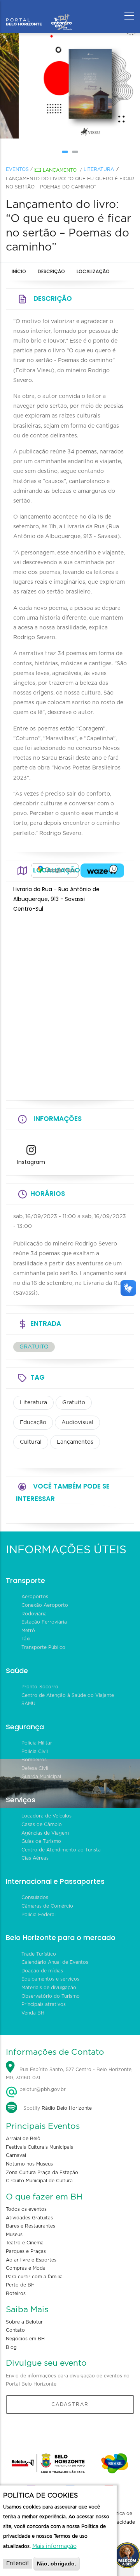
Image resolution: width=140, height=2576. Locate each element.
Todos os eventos (26, 2209)
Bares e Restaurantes (31, 2226)
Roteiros (16, 2294)
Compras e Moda (26, 2268)
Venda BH (33, 2013)
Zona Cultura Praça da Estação (42, 2173)
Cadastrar (70, 2404)
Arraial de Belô (23, 2139)
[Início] (39, 14)
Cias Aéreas (35, 1858)
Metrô (28, 1631)
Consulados (35, 1897)
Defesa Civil (35, 1768)
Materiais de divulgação (49, 1988)
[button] (65, 152)
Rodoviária (34, 1614)
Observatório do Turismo (51, 1996)
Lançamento (60, 170)
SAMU (28, 1704)
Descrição (51, 271)
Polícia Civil (35, 1752)
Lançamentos (75, 1442)
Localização (93, 271)
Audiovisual (77, 1423)
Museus (14, 2235)
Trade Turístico (39, 1954)
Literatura (99, 169)
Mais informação (54, 2546)
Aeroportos (35, 1597)
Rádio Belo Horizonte (67, 2108)
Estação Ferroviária (44, 1622)
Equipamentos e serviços (50, 1979)
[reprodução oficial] (70, 86)
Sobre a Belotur (24, 2322)
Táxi (26, 1639)
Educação (33, 1423)
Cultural (31, 1442)
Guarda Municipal (41, 1777)
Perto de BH (20, 2285)
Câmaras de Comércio (47, 1906)
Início (19, 271)
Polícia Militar (37, 1743)
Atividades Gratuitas (29, 2218)
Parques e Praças (26, 2251)
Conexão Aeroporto (45, 1605)
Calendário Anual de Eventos (55, 1962)
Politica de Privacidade (121, 2518)
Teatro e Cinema (25, 2243)
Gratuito (74, 1403)
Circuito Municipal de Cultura (39, 2181)
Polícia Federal (38, 1915)
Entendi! (17, 2564)
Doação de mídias (42, 1971)
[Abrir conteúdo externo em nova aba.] (55, 871)
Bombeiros (34, 1760)
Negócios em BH (25, 2339)
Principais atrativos (44, 2004)
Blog (11, 2347)
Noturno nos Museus (29, 2164)
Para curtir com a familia (34, 2277)
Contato (15, 2330)
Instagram (31, 1162)
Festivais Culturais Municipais (39, 2147)
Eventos (17, 169)
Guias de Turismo (41, 1841)
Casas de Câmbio (42, 1825)
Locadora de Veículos (46, 1816)
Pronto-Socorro (40, 1687)
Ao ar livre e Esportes (31, 2260)
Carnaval (16, 2155)
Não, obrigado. (57, 2564)
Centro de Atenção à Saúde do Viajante (68, 1695)
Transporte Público (43, 1647)
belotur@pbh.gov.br (42, 2089)
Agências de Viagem (45, 1833)
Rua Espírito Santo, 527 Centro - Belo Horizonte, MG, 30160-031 (69, 2074)
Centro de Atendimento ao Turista (61, 1850)
